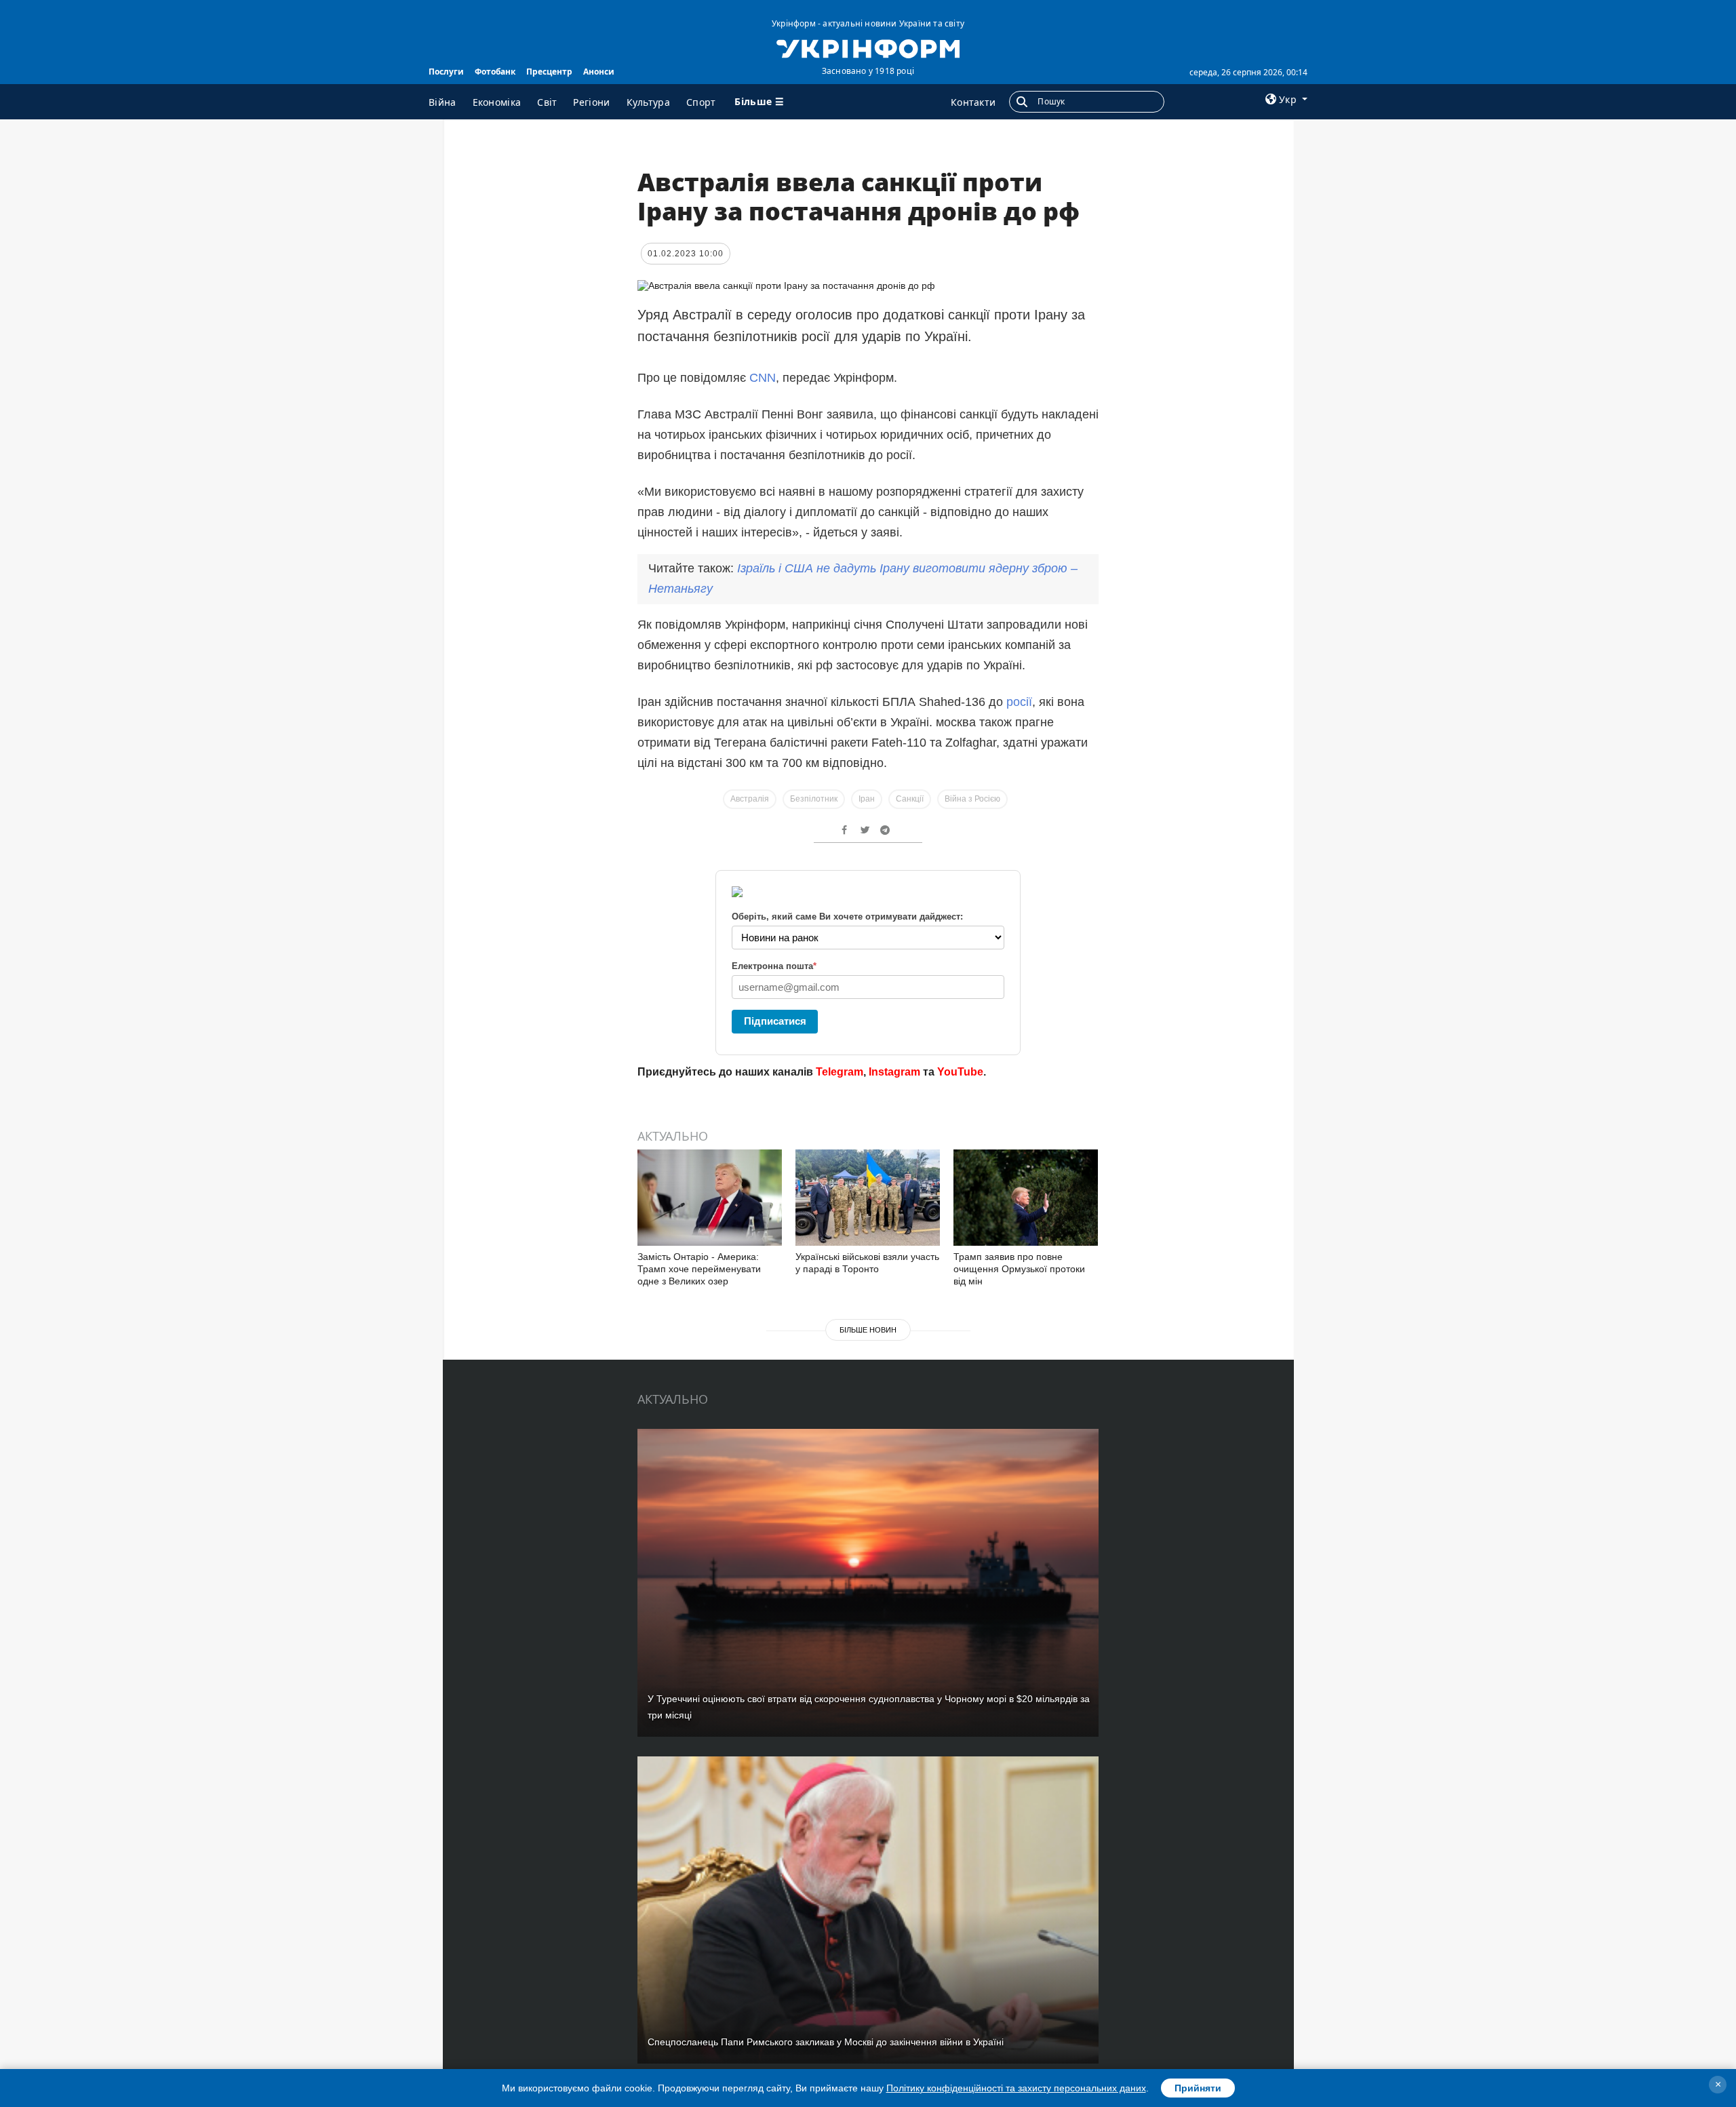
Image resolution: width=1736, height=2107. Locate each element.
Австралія (750, 799)
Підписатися (775, 1021)
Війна (442, 102)
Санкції (910, 799)
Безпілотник (814, 799)
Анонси (599, 72)
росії (1019, 702)
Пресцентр (549, 72)
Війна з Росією (972, 799)
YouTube (960, 1072)
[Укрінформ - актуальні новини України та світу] (868, 47)
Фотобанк (495, 72)
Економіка (497, 102)
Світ (547, 102)
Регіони (591, 102)
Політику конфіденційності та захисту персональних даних (1016, 2088)
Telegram (840, 1072)
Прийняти (1198, 2088)
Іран (867, 799)
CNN (763, 378)
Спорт (701, 102)
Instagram (894, 1072)
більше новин (868, 1330)
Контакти (973, 102)
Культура (648, 102)
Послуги (446, 72)
